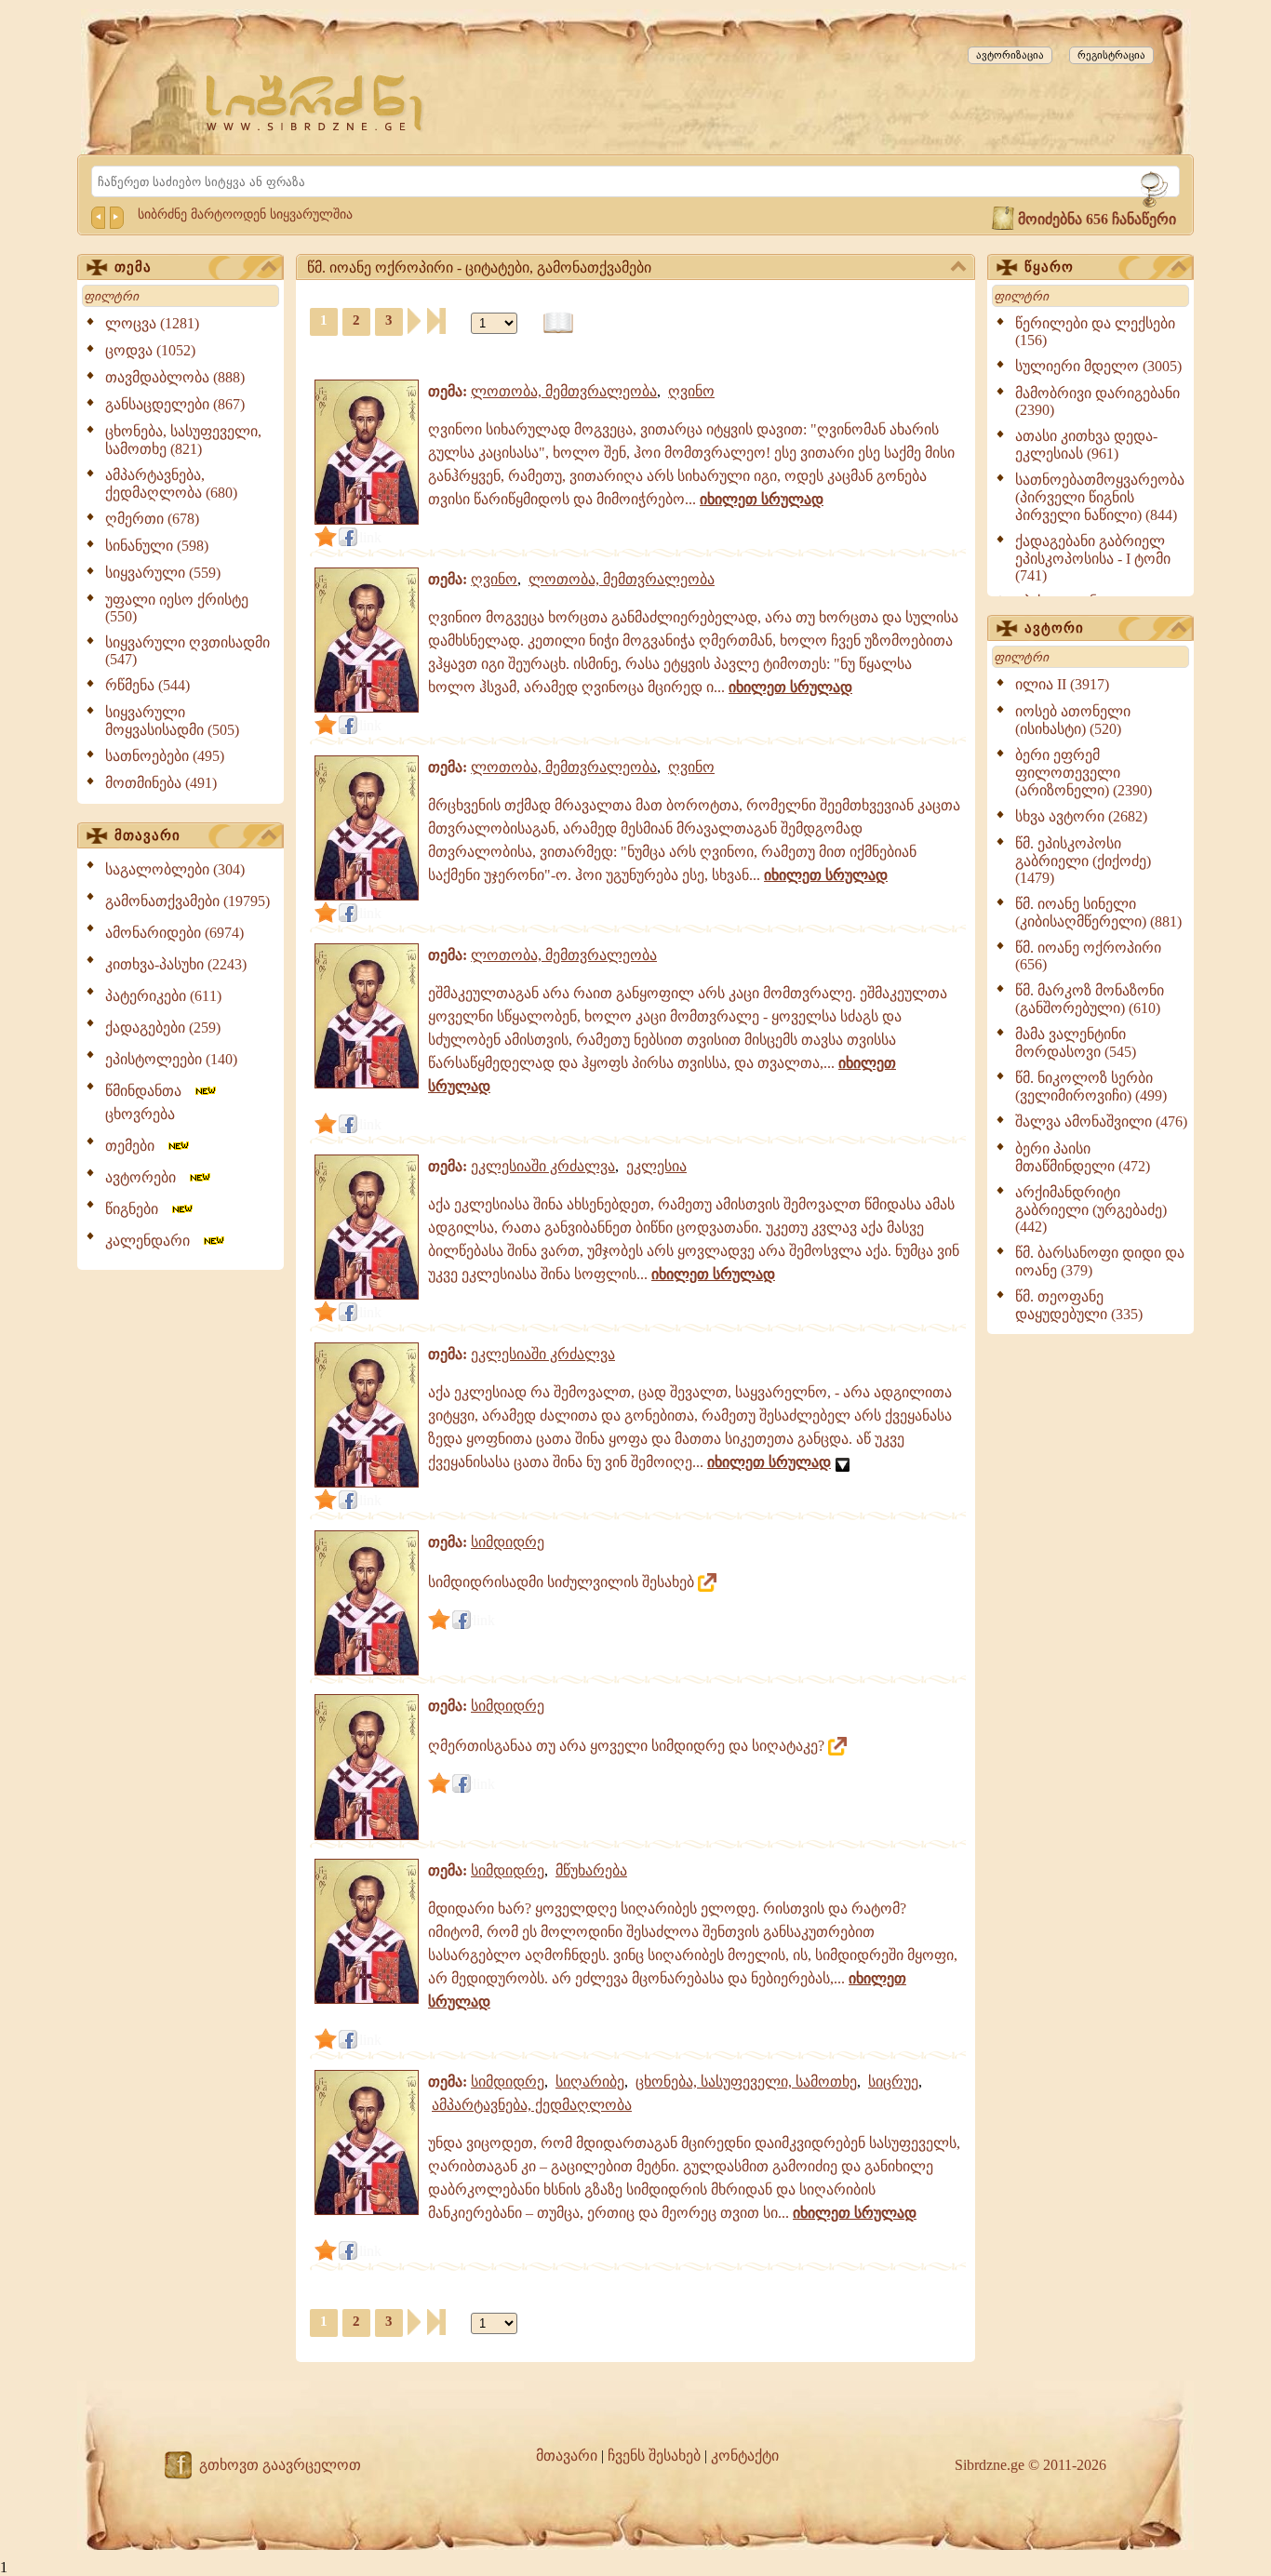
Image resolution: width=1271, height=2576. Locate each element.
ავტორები (146, 1177)
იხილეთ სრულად (762, 499)
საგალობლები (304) (175, 869)
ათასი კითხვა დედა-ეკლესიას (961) (1086, 445)
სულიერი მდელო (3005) (1098, 366)
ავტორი (1054, 628)
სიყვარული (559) (163, 573)
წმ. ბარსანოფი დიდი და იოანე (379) (1100, 1261)
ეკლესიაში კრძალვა (543, 1166)
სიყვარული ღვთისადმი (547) (187, 651)
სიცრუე (893, 2082)
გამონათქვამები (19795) (187, 901)
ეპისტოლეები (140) (171, 1059)
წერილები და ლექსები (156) (1095, 332)
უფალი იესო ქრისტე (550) (177, 608)
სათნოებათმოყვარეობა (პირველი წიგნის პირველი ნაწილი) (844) (1100, 497)
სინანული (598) (157, 546)
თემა (133, 267)
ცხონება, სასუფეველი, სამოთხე (746, 2082)
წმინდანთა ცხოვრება (149, 1102)
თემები (135, 1146)
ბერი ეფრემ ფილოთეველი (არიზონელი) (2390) (1084, 773)
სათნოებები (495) (165, 756)
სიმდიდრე (508, 1542)
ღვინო (691, 391)
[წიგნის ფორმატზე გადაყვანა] (558, 323)
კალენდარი (153, 1241)
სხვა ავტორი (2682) (1081, 816)
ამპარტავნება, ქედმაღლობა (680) (171, 484)
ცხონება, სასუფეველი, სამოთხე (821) (183, 440)
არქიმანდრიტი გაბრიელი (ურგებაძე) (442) (1091, 1209)
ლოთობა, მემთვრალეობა (564, 391)
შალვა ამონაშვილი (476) (1101, 1121)
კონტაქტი (745, 2456)
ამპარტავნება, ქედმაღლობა (532, 2105)
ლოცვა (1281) (152, 323)
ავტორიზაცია (1010, 55)
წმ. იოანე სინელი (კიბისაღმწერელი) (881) (1098, 913)
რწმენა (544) (147, 685)
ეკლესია (656, 1166)
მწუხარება (591, 1870)
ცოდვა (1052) (150, 350)
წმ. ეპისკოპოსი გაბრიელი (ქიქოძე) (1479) (1083, 861)
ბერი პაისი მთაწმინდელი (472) (1083, 1157)
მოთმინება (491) (161, 783)
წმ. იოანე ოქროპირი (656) (1088, 956)
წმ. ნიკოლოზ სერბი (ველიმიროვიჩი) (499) (1091, 1087)
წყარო (1049, 267)
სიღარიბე (590, 2082)
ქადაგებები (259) (163, 1028)
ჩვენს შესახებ (654, 2456)
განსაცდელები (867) (175, 404)
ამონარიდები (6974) (174, 933)
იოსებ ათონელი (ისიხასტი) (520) (1073, 720)
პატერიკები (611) (163, 996)
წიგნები (137, 1209)
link (370, 537)
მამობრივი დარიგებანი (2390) (1097, 401)
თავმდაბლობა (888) (175, 377)
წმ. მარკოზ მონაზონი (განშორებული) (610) (1090, 999)
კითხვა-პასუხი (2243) (176, 964)
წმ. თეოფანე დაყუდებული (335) (1079, 1305)
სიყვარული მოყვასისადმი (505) (172, 721)
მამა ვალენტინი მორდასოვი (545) (1076, 1043)
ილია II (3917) (1062, 684)
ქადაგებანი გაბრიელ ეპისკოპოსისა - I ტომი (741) (1093, 558)
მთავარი (147, 835)
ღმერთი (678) (152, 519)
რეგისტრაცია (1111, 55)
